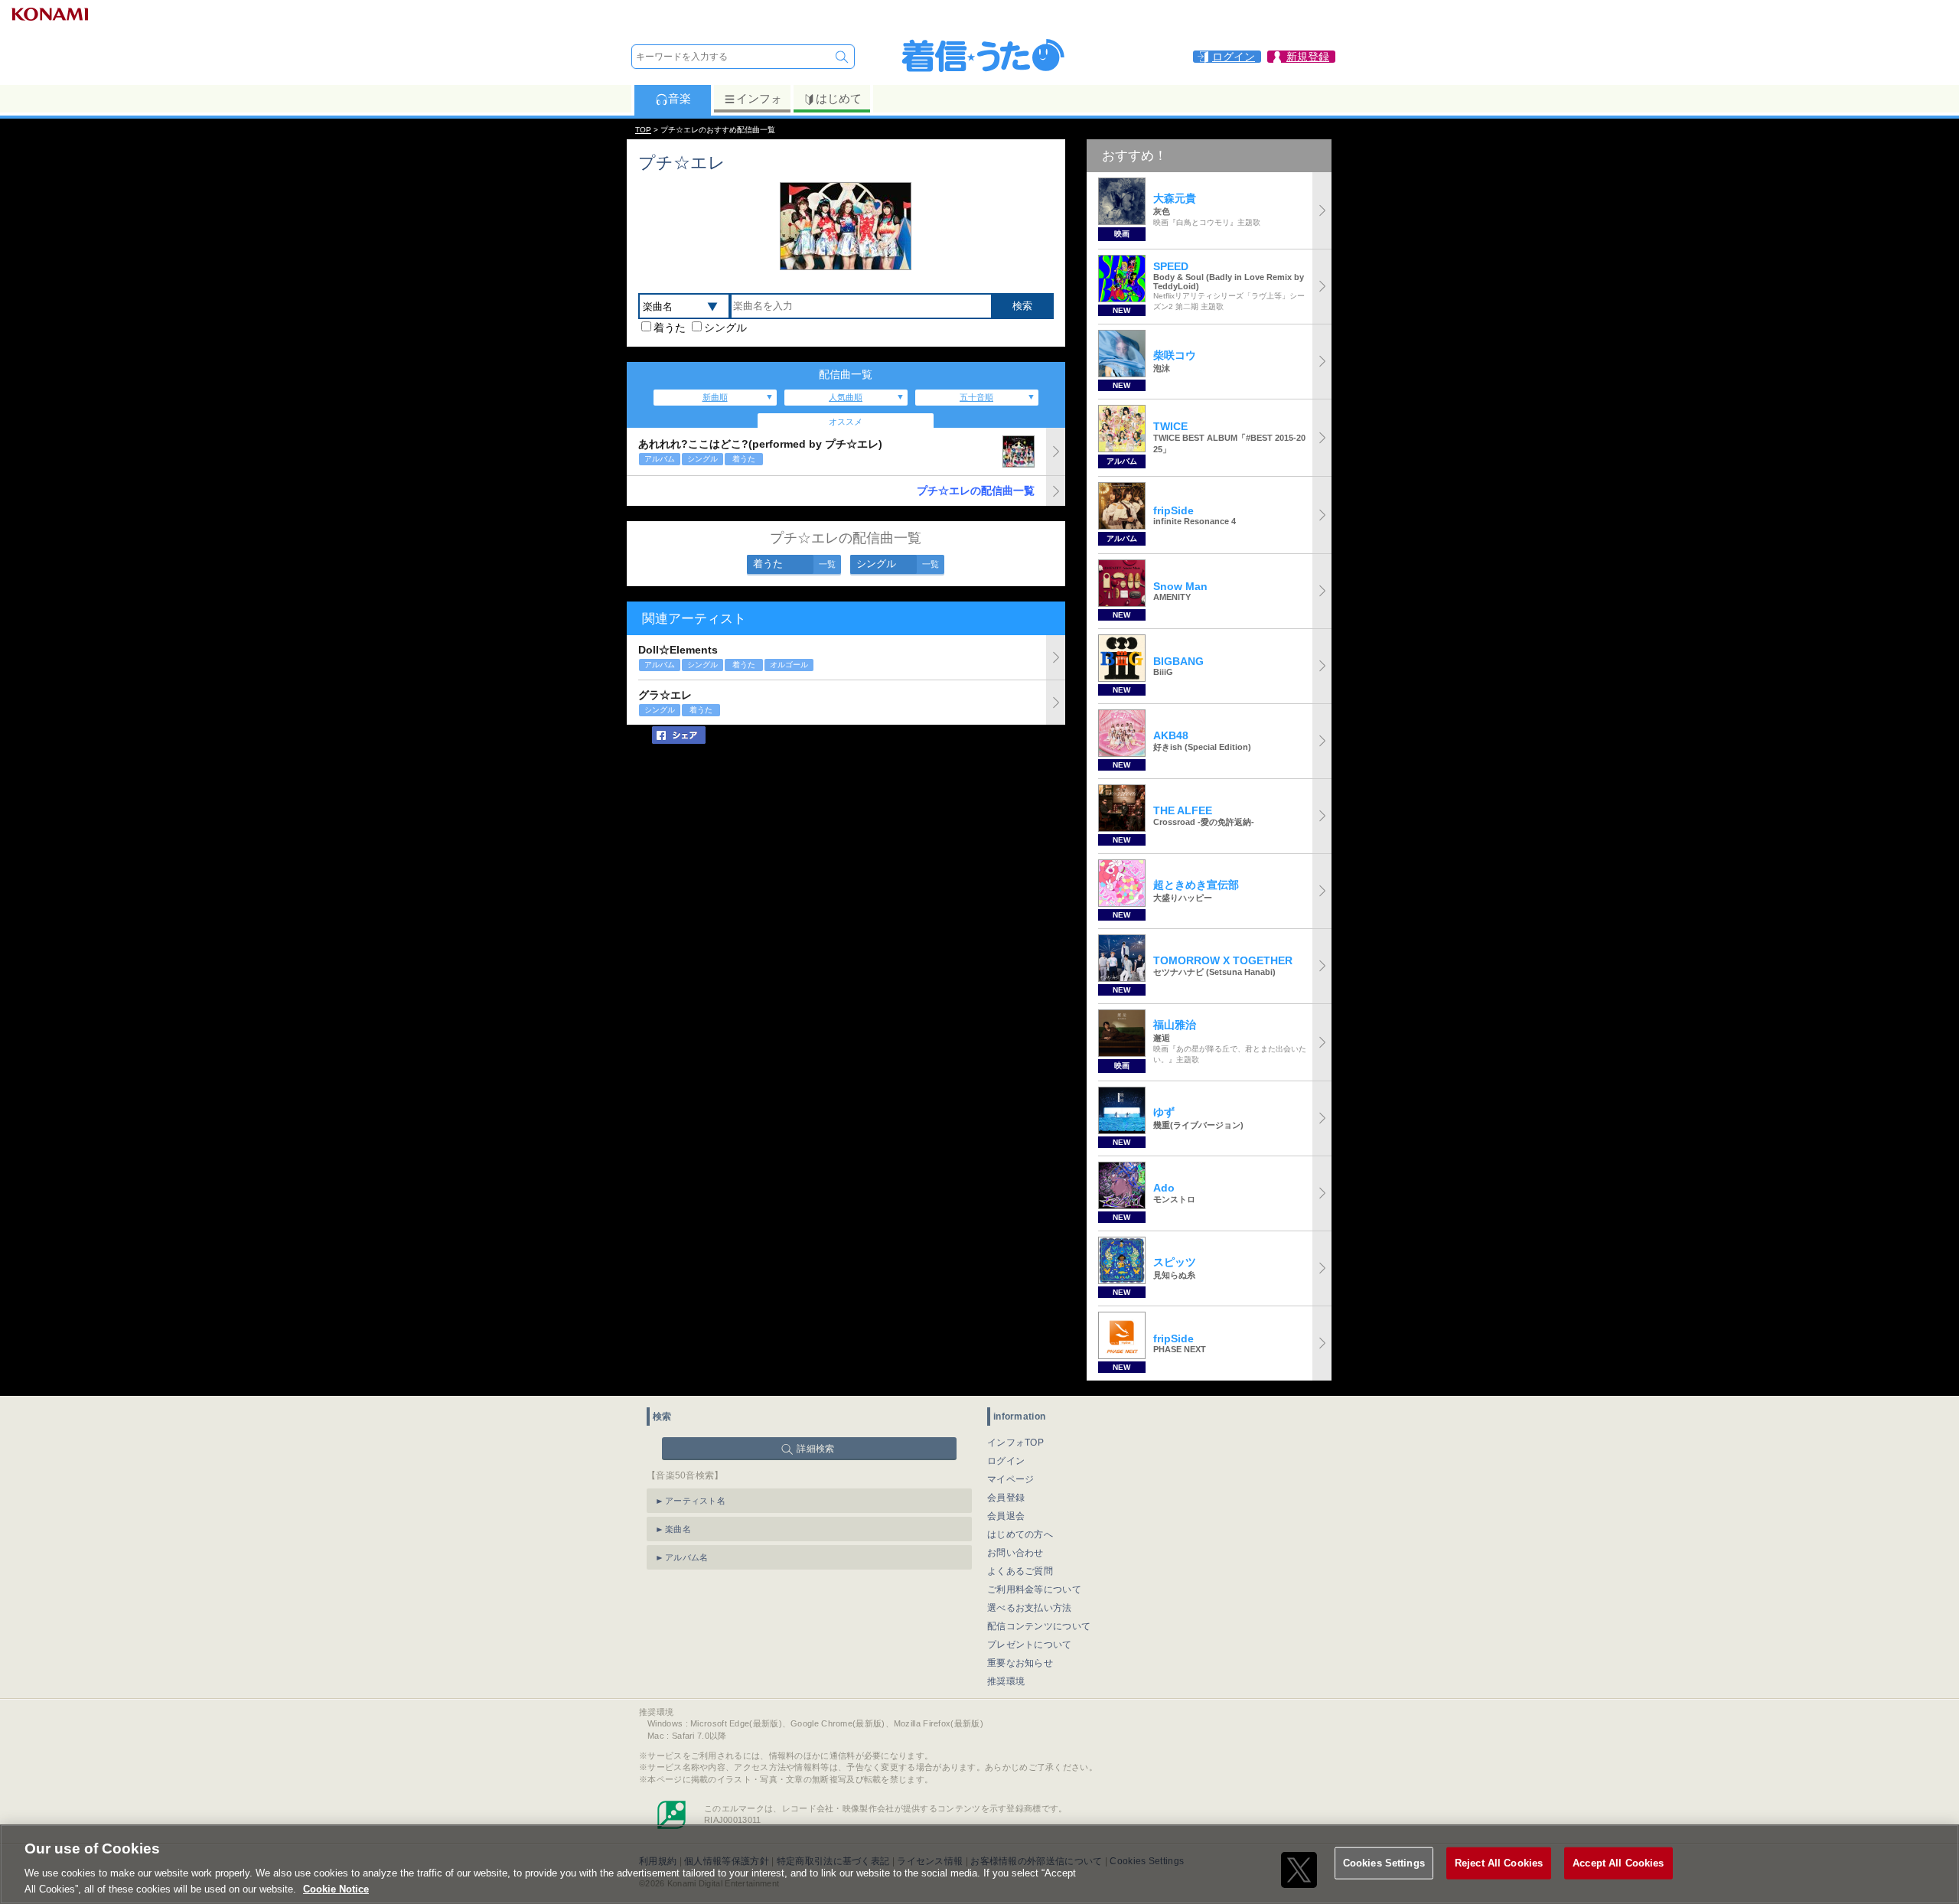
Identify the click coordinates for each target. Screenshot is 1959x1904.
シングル (725, 328)
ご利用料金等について (1034, 1589)
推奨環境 (1006, 1681)
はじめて (839, 98)
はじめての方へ (1020, 1534)
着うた (670, 328)
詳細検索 (815, 1449)
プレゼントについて (1030, 1645)
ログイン (1006, 1461)
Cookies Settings (1384, 1863)
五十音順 (976, 397)
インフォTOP (1015, 1443)
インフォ (759, 98)
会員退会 (1006, 1516)
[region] (979, 1864)
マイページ (1011, 1479)
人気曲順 (846, 397)
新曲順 (715, 397)
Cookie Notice (336, 1888)
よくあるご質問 (1020, 1571)
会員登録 (1006, 1498)
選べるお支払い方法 (1030, 1608)
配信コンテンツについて (1039, 1626)
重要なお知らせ (1020, 1663)
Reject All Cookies (1499, 1863)
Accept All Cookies (1618, 1863)
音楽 (680, 98)
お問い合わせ (1015, 1553)
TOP (643, 130)
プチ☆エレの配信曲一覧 (976, 491)
